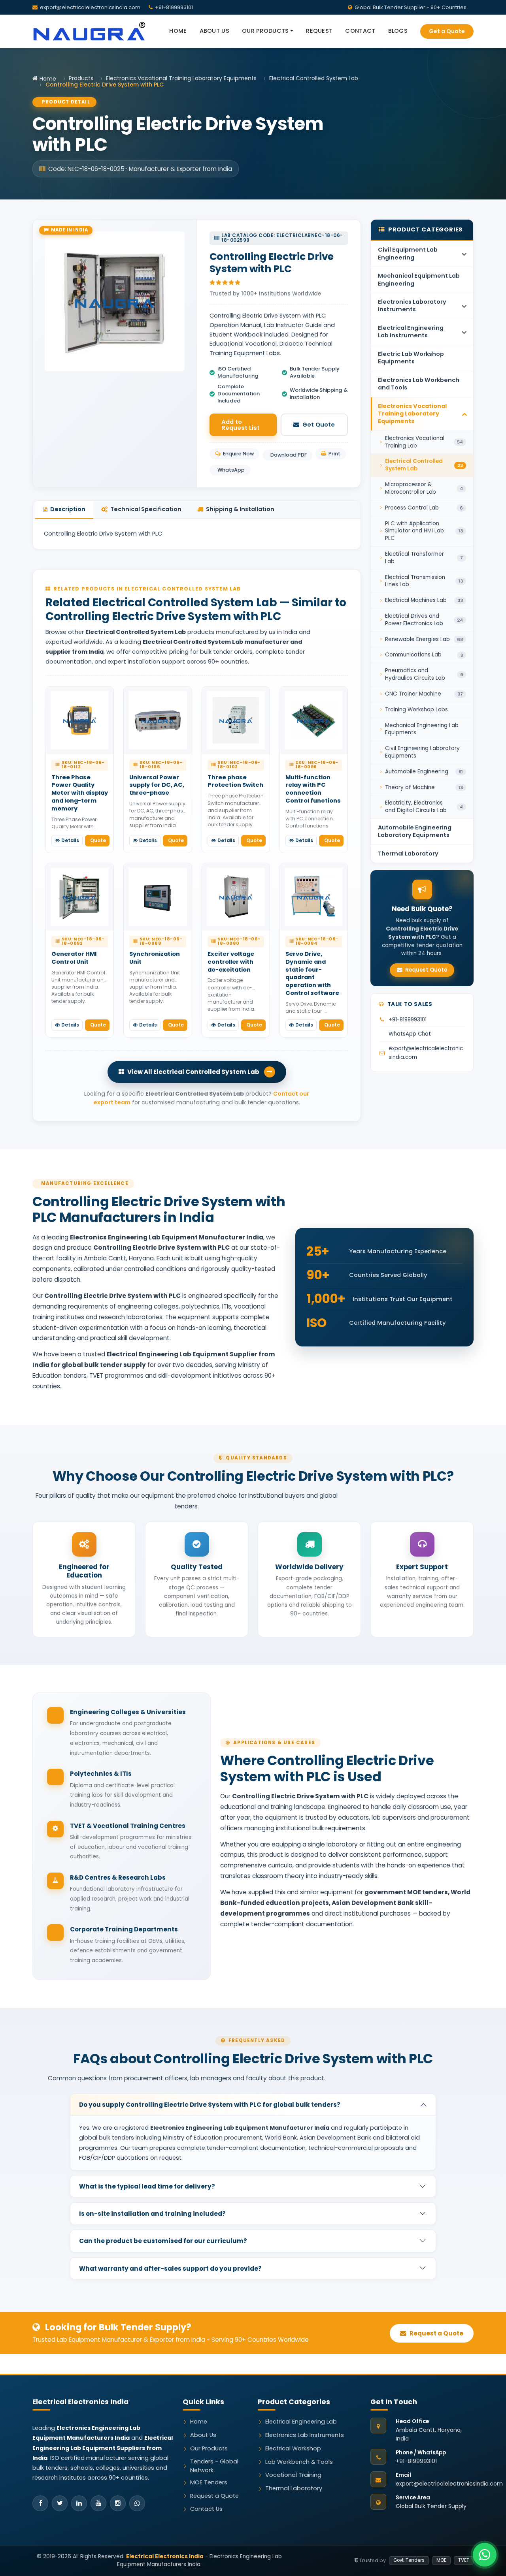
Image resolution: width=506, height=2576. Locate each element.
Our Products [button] (265, 31)
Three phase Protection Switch (235, 781)
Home (178, 31)
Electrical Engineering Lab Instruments (411, 332)
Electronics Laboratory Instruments (412, 306)
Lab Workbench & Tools (299, 2462)
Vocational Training (293, 2475)
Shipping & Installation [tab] (240, 509)
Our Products (209, 2448)
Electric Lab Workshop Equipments (411, 358)
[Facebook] (40, 2503)
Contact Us (206, 2509)
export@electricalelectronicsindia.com (90, 7)
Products (81, 78)
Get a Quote (447, 31)
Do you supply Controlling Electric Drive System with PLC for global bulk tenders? (210, 2105)
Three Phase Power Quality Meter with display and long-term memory (80, 793)
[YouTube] (98, 2503)
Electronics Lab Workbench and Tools (419, 384)
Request (319, 31)
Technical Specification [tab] (146, 509)
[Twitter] (60, 2503)
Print (334, 454)
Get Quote (319, 425)
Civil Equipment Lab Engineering (408, 253)
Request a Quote (436, 2333)
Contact (360, 31)
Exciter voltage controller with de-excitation (231, 962)
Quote (98, 840)
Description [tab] (68, 509)
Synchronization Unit (155, 958)
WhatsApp (231, 470)
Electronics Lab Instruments (305, 2435)
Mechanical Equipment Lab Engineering (419, 279)
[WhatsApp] (137, 2503)
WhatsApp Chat (410, 1034)
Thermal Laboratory (408, 854)
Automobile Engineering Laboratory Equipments (415, 831)
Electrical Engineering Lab (301, 2422)
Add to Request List (241, 425)
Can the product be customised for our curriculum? (163, 2241)
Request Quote (426, 970)
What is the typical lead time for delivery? (147, 2186)
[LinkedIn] (79, 2503)
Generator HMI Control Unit (74, 958)
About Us (214, 31)
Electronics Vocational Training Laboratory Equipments (181, 78)
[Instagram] (118, 2503)
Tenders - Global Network (214, 2466)
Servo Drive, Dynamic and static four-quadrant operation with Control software (312, 973)
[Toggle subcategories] (464, 254)
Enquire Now (238, 454)
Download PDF (289, 455)
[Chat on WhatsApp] (485, 2555)
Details (70, 840)
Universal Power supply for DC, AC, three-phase (157, 785)
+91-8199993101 (408, 1020)
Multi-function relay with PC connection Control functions (313, 789)
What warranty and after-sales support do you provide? (170, 2269)
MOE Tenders (209, 2482)
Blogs (398, 31)
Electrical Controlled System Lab (314, 78)
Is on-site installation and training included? (152, 2214)
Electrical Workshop (293, 2448)
